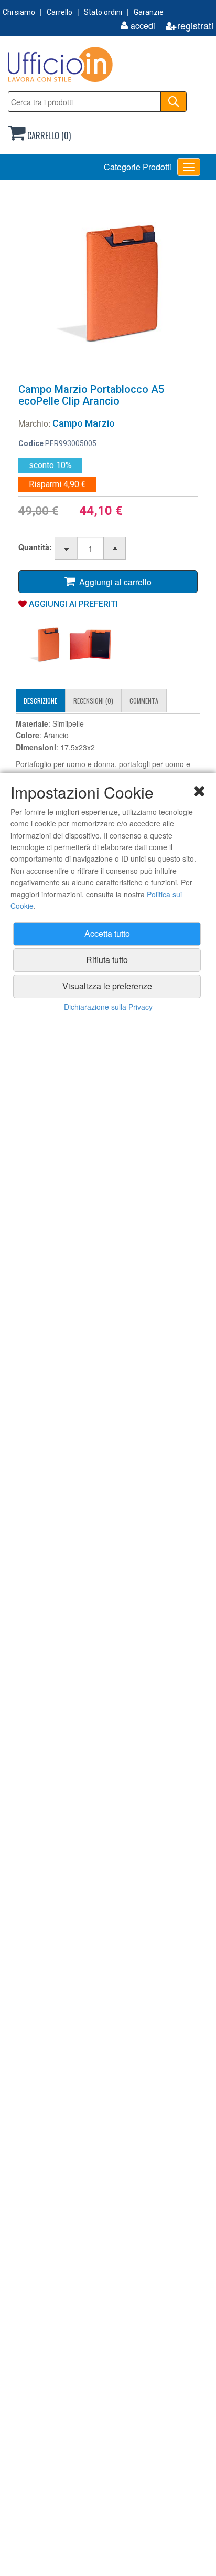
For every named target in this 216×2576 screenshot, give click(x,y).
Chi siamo (19, 12)
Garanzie (149, 12)
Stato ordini (103, 12)
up (115, 549)
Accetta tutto (107, 933)
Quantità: (35, 547)
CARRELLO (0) (48, 136)
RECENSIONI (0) (93, 701)
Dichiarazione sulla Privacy (108, 1007)
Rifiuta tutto (107, 960)
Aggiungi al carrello (113, 582)
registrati (195, 25)
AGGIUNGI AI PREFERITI (72, 604)
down (66, 549)
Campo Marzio (84, 423)
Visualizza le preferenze (107, 986)
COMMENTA (144, 701)
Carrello (60, 12)
